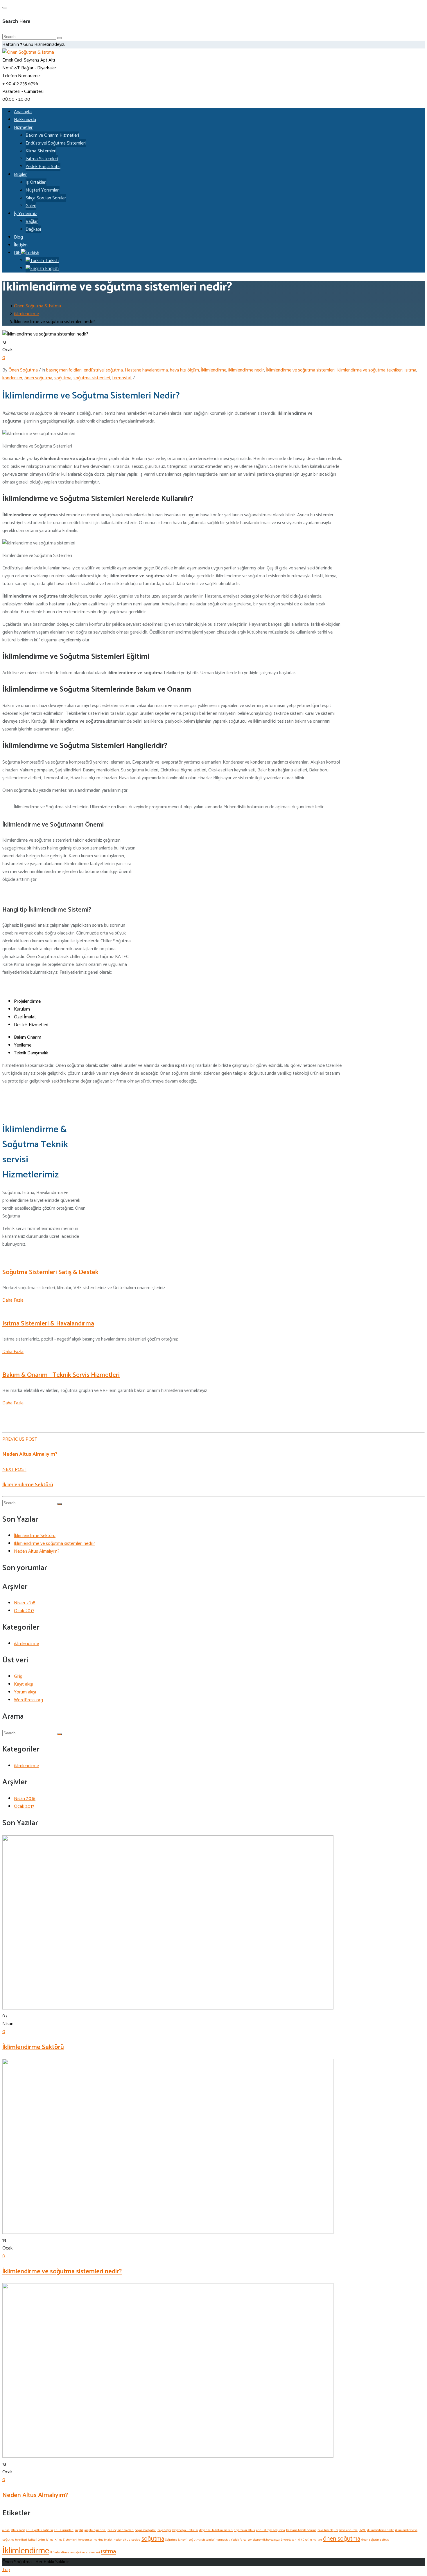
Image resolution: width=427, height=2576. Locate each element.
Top (6, 2570)
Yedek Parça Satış (43, 167)
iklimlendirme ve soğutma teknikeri (370, 370)
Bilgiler (20, 175)
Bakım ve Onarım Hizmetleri (52, 135)
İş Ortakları (36, 182)
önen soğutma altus (375, 2540)
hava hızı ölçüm (184, 370)
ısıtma (410, 370)
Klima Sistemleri (41, 151)
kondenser (12, 378)
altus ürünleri (64, 2530)
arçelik (79, 2530)
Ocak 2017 (24, 1611)
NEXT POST (14, 1470)
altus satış (18, 2530)
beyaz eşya (164, 2530)
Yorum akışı (25, 1692)
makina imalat (103, 2540)
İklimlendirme (214, 370)
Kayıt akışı (24, 1684)
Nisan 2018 (25, 1603)
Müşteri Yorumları (43, 190)
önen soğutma (38, 378)
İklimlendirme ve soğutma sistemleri (300, 370)
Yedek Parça (239, 2540)
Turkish (51, 261)
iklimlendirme (26, 314)
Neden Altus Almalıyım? (30, 1454)
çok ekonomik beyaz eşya (264, 2540)
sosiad (136, 2540)
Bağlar (32, 222)
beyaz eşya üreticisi (185, 2530)
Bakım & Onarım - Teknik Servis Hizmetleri (61, 1375)
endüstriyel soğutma (103, 370)
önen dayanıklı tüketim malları (301, 2540)
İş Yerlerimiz (25, 214)
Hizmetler (23, 128)
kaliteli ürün (37, 2540)
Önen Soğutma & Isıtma (37, 306)
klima (50, 2540)
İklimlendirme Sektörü (28, 1485)
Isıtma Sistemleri (42, 159)
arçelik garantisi (95, 2530)
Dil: (17, 253)
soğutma (63, 378)
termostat (122, 378)
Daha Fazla (13, 1300)
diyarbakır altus (244, 2530)
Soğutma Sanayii (176, 2540)
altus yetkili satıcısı (40, 2530)
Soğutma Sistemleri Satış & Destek (50, 1272)
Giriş (18, 1676)
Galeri (31, 206)
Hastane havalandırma (146, 370)
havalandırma (348, 2530)
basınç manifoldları (64, 370)
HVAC (362, 2530)
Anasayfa (23, 112)
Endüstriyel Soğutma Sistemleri (56, 143)
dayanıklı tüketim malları (216, 2530)
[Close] (5, 8)
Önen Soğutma (23, 370)
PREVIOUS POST (20, 1439)
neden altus (122, 2540)
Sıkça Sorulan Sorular (46, 198)
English (51, 269)
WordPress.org (28, 1700)
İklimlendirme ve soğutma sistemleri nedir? (55, 1544)
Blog (18, 237)
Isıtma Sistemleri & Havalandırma (48, 1324)
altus (6, 2530)
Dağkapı (33, 229)
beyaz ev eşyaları (146, 2530)
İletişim (21, 245)
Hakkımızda (25, 120)
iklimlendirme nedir (246, 370)
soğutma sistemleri (92, 378)
